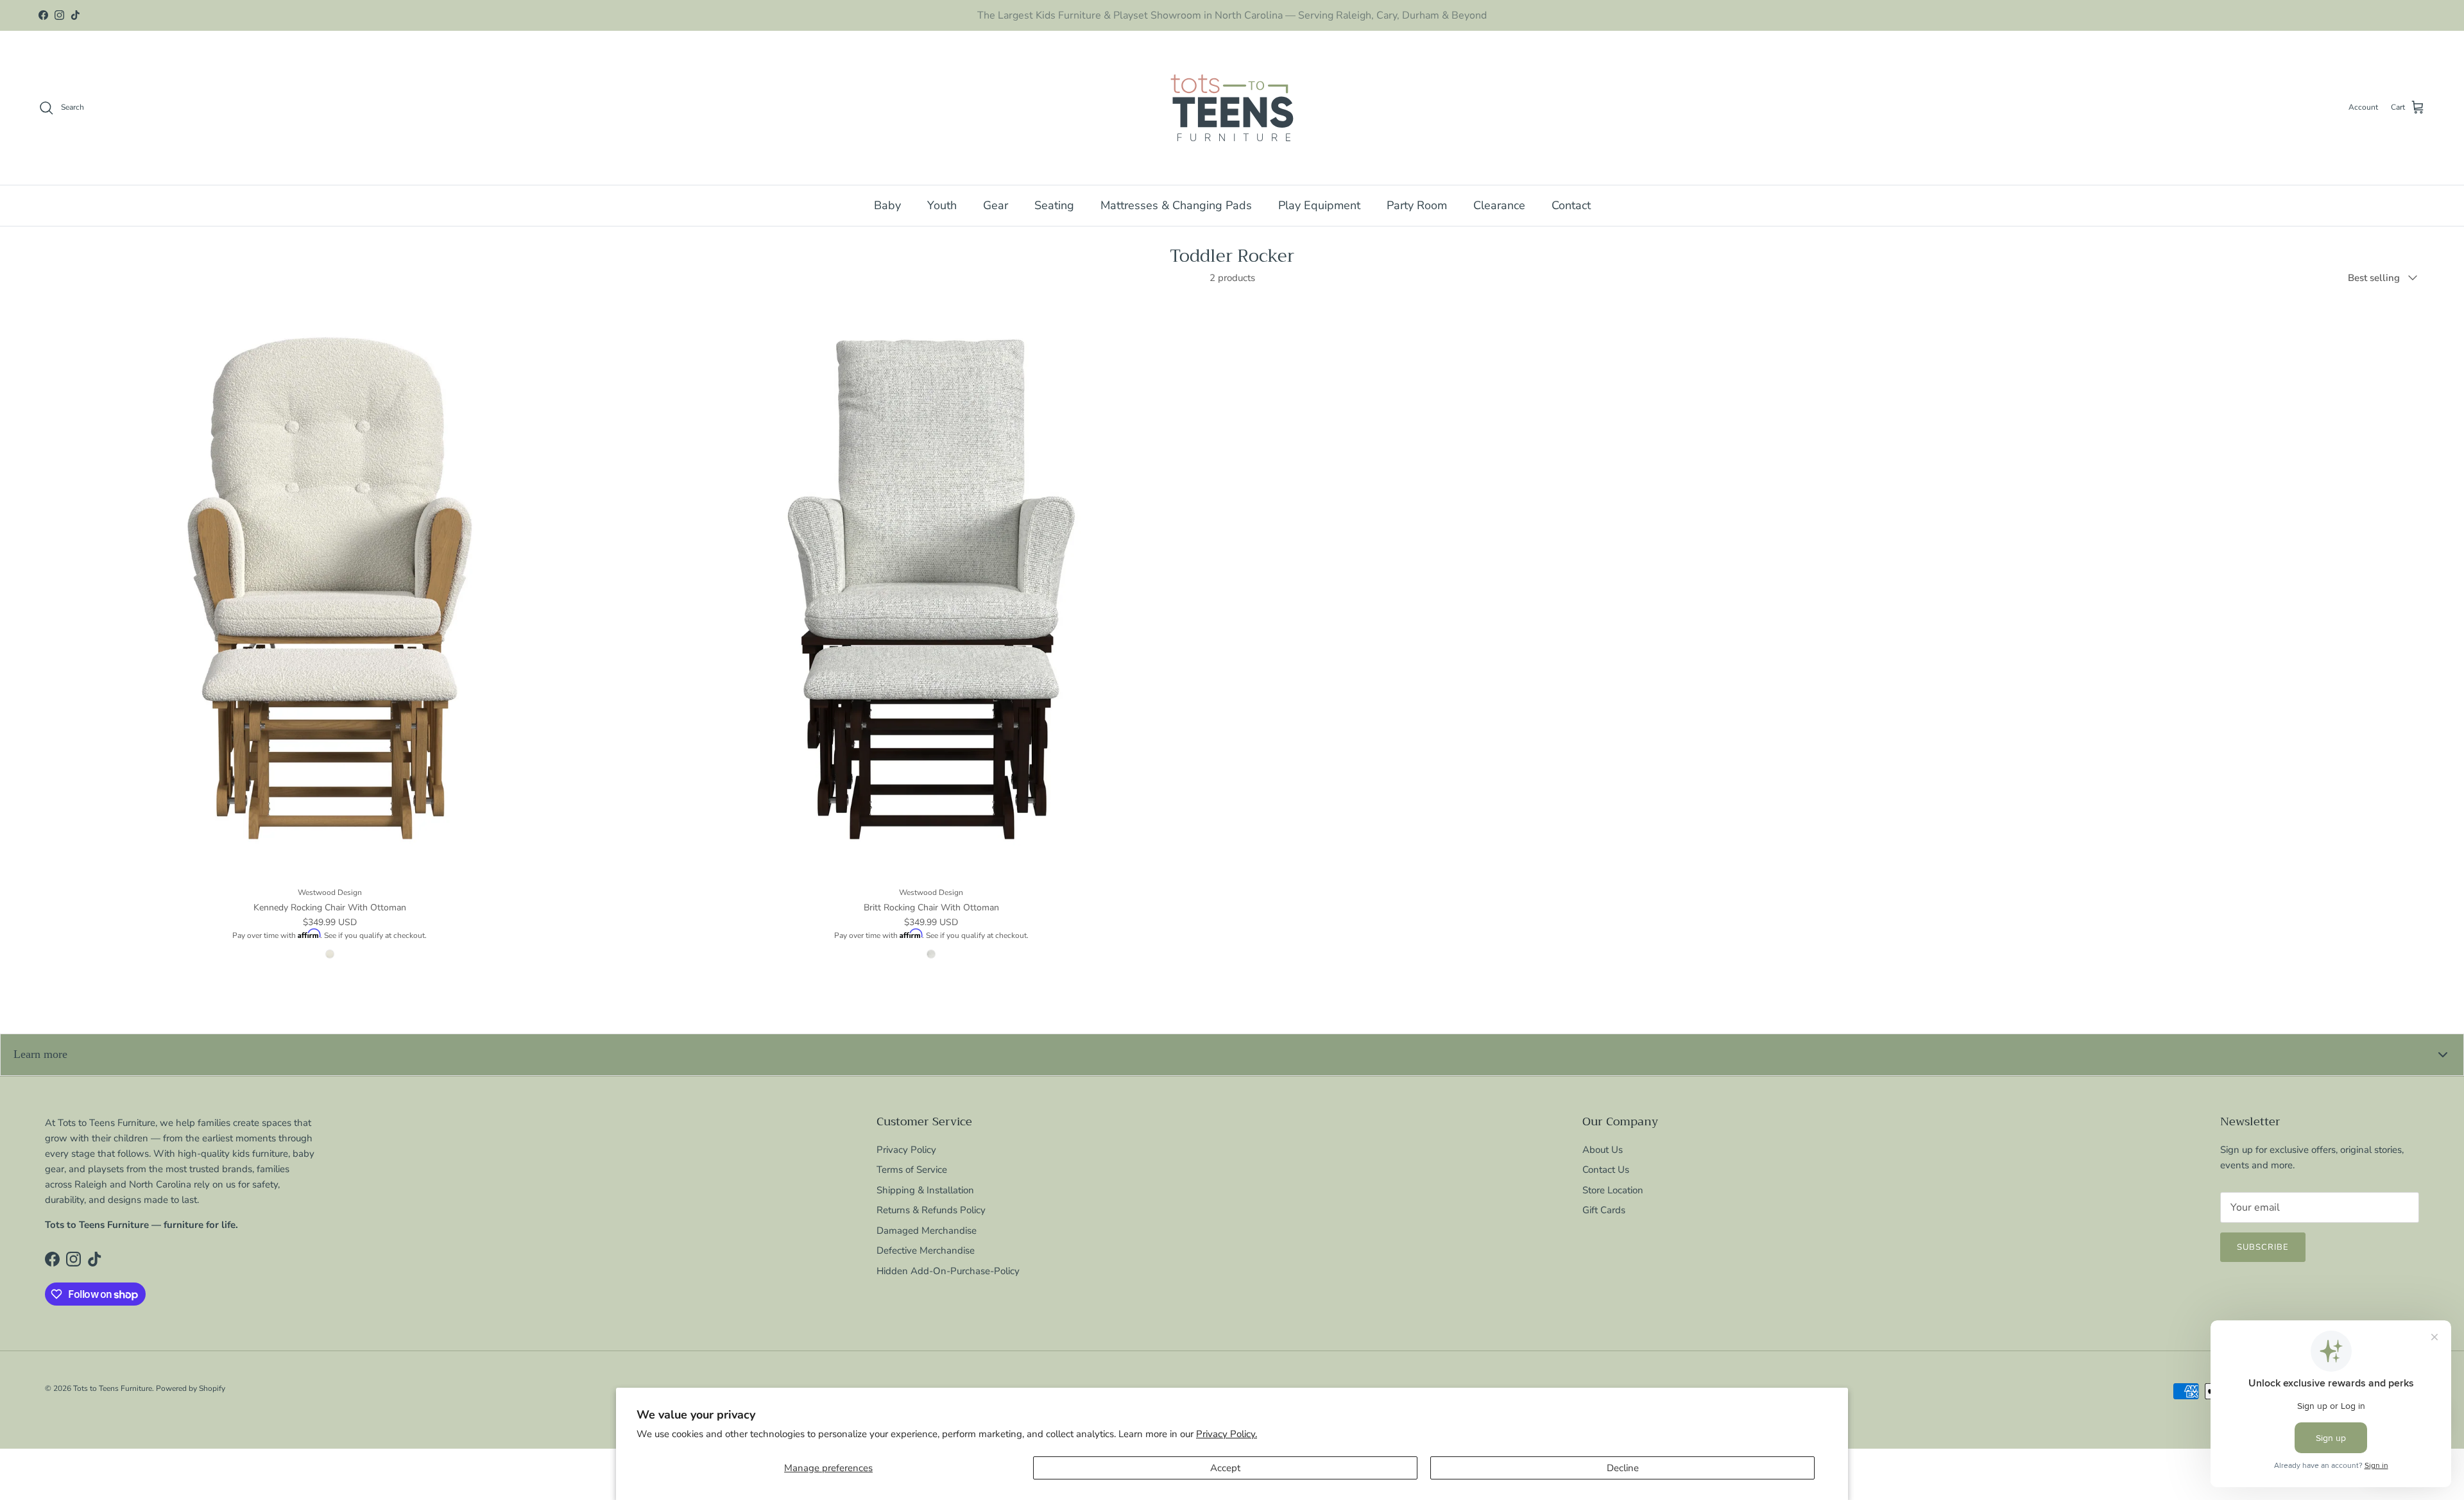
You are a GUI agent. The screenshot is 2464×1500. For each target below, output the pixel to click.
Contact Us (1606, 1170)
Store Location (1613, 1190)
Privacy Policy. (1227, 1434)
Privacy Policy (906, 1150)
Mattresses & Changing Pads (1176, 205)
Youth (942, 205)
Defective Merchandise (926, 1250)
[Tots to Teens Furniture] (1232, 108)
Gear (996, 205)
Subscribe (2263, 1247)
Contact (1571, 205)
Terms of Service (912, 1170)
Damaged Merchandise (927, 1231)
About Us (1603, 1150)
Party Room (1417, 205)
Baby (887, 205)
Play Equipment (1319, 205)
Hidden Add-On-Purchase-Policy (948, 1271)
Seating (1054, 205)
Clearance (1499, 205)
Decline (1623, 1468)
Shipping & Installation (925, 1190)
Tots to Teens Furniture (113, 1388)
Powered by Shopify (191, 1388)
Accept (1225, 1468)
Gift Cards (1604, 1210)
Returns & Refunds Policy (931, 1210)
